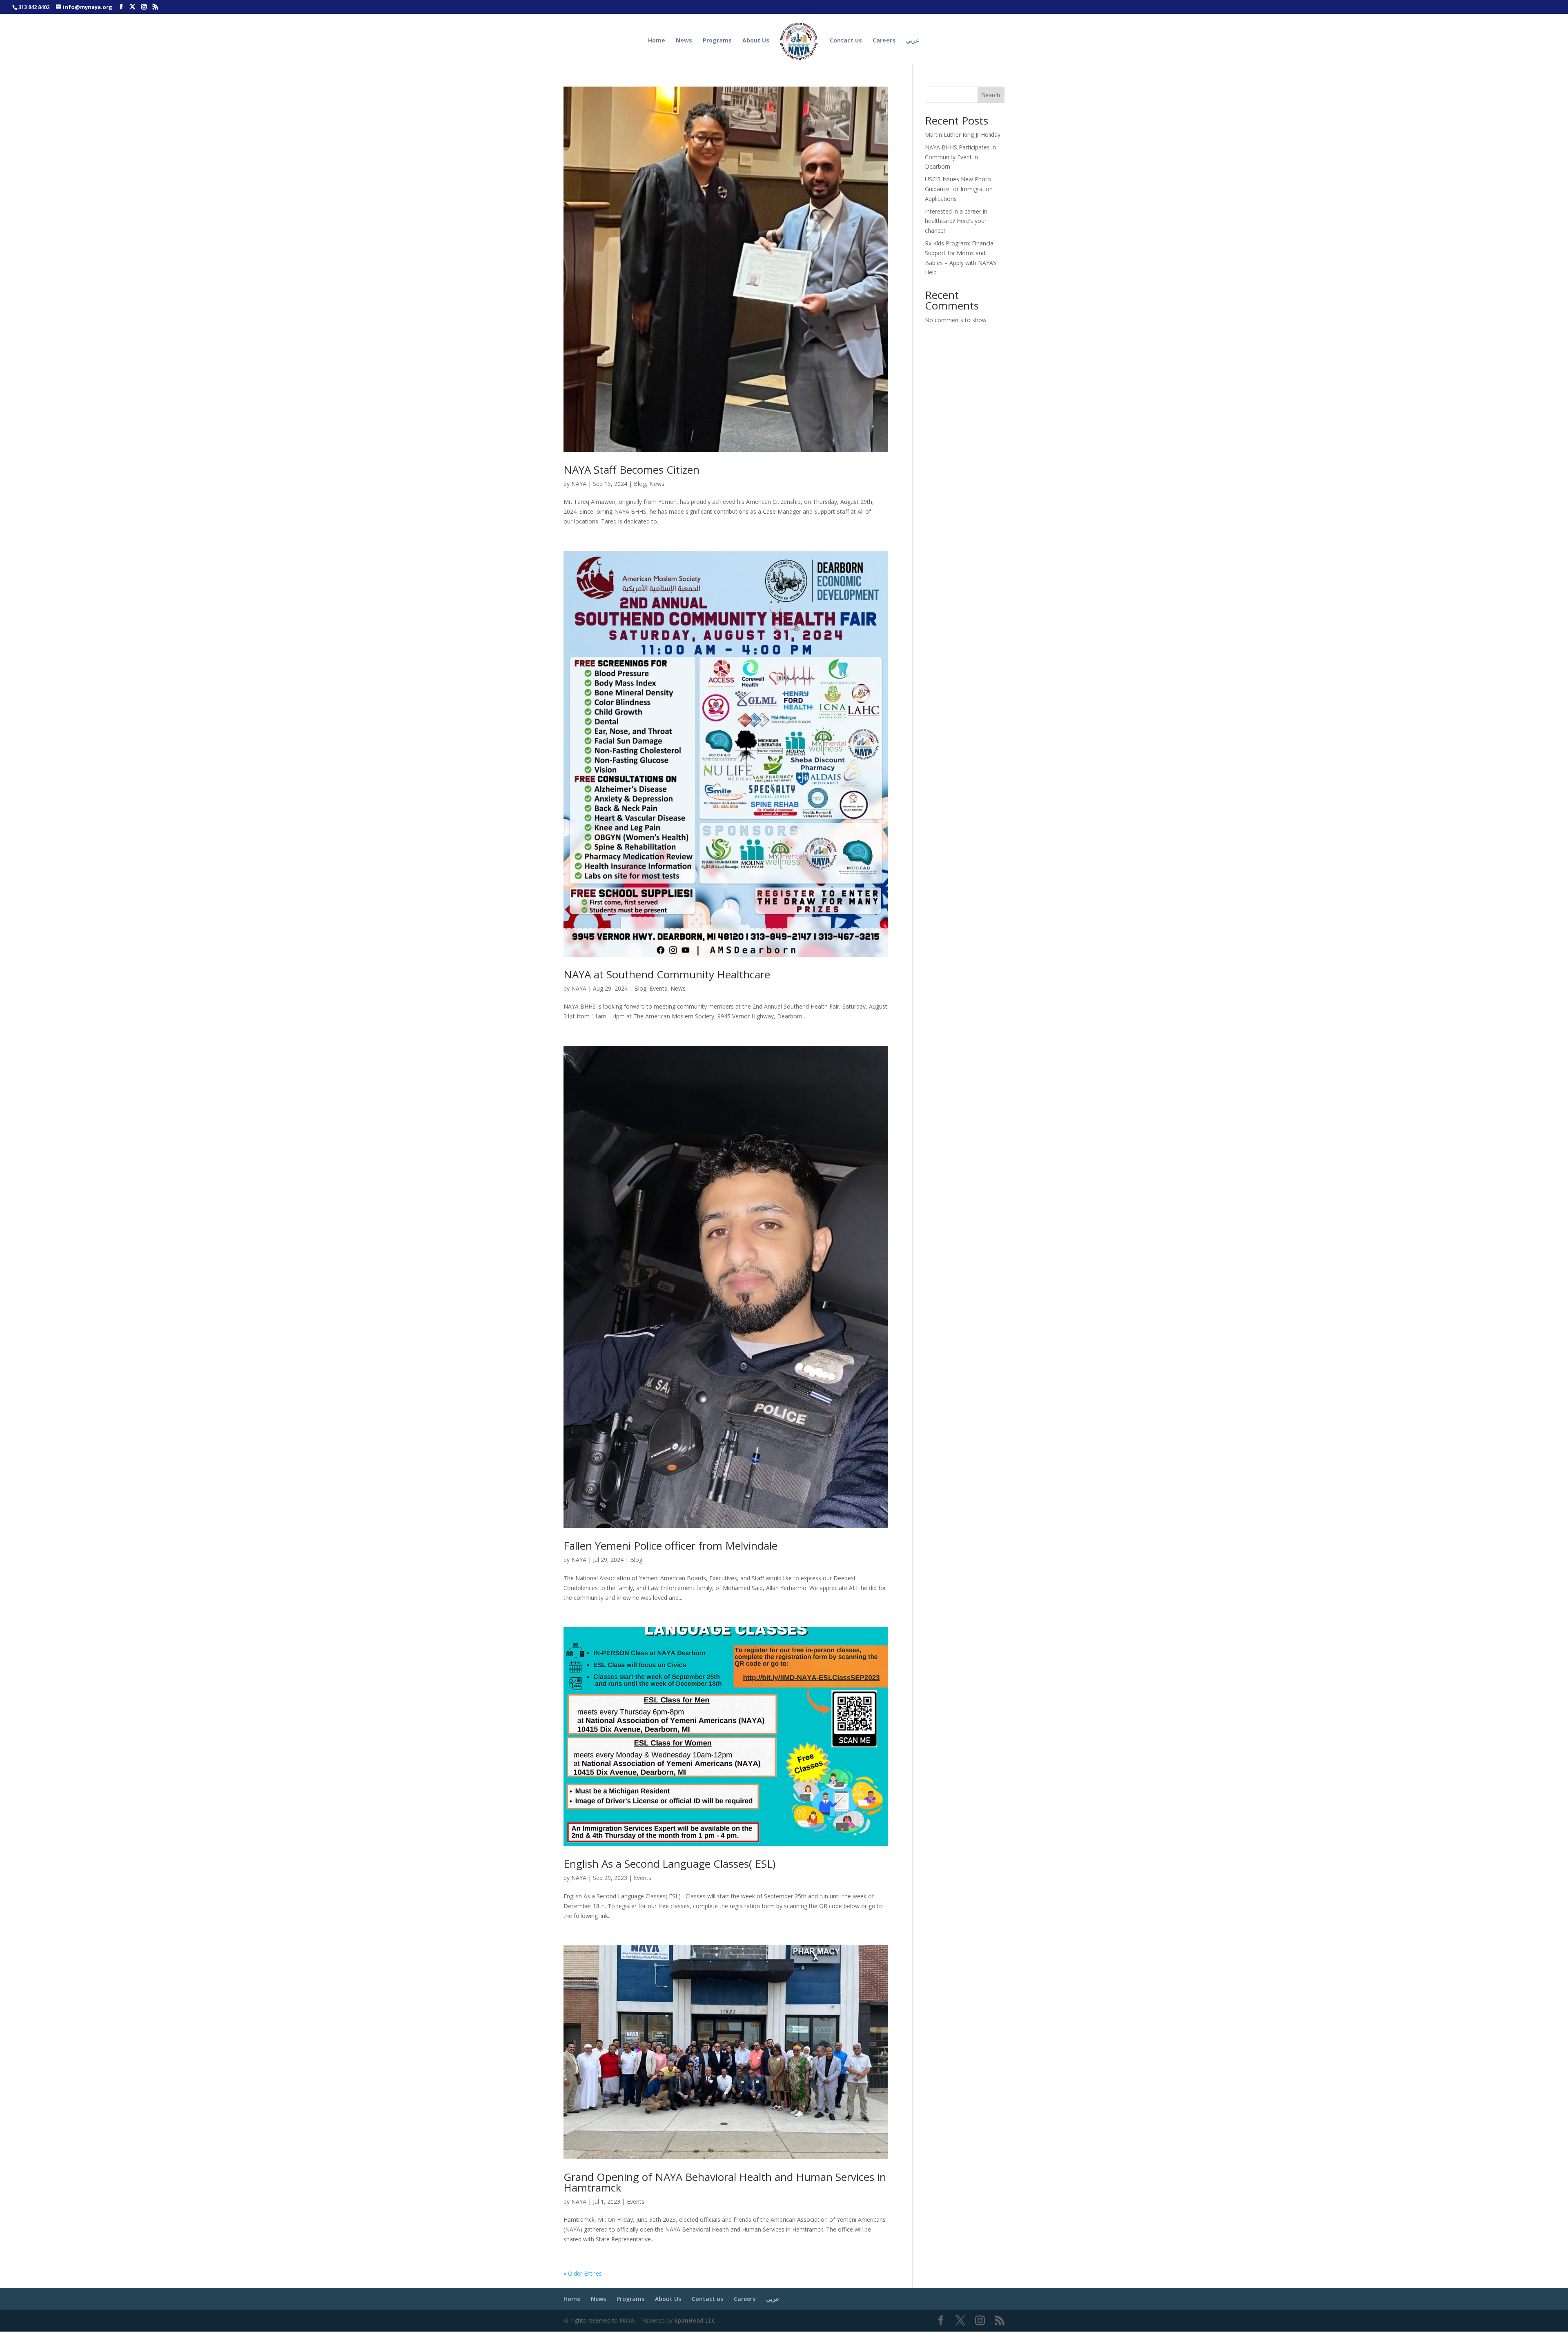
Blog (640, 484)
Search (991, 95)
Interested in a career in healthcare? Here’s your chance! (956, 221)
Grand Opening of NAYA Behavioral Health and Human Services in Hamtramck (725, 2182)
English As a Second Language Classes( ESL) (669, 1864)
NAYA (579, 484)
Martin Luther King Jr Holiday (963, 135)
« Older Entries (583, 2273)
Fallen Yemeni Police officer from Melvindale (670, 1546)
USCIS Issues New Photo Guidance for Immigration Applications (959, 189)
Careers (884, 41)
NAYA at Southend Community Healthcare (667, 974)
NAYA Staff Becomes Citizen (631, 470)
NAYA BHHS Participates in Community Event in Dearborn (960, 157)
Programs (717, 41)
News (684, 41)
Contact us (846, 41)
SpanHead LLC (695, 2320)
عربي (913, 41)
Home (657, 41)
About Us (756, 41)
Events (658, 988)
